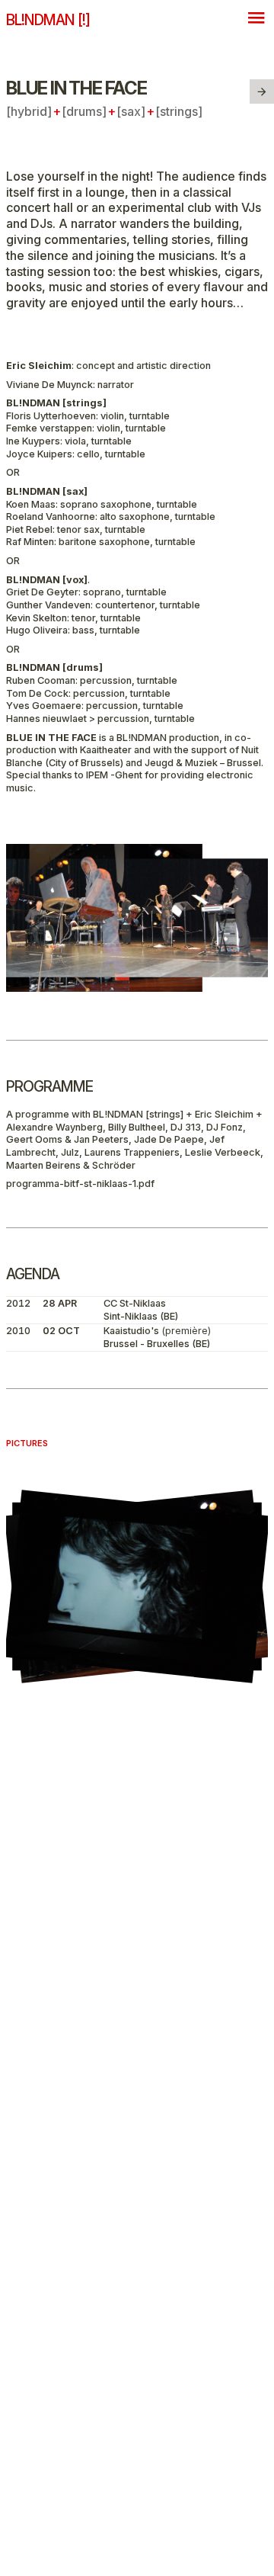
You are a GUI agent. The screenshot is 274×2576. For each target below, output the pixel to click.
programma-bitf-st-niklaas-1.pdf (80, 1184)
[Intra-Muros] (262, 91)
